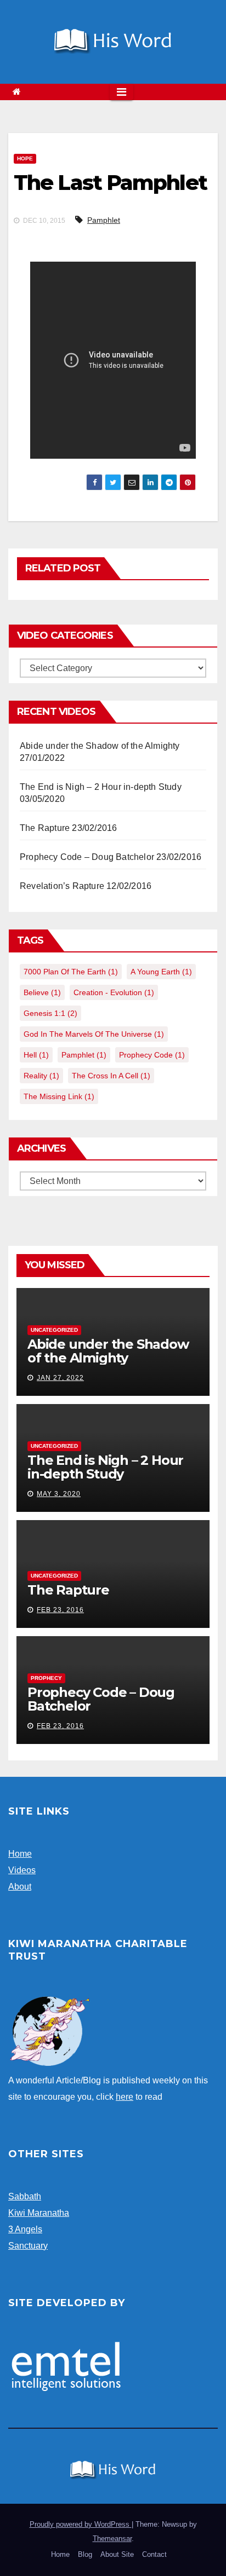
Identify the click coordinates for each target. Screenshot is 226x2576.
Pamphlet (104, 220)
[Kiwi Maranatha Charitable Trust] (49, 2031)
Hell (36, 1055)
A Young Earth (161, 972)
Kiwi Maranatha (39, 2213)
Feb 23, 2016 (60, 1610)
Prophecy (46, 1678)
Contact (154, 2554)
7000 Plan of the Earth (71, 972)
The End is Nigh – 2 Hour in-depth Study (101, 787)
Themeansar (112, 2539)
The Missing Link (59, 1096)
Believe (42, 992)
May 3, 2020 (59, 1494)
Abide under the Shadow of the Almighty (100, 746)
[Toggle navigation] (122, 92)
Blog (85, 2554)
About (20, 1887)
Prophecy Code (152, 1055)
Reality (41, 1076)
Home (20, 1854)
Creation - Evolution (114, 992)
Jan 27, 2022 (60, 1378)
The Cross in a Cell (111, 1076)
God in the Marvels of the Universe (94, 1034)
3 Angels (25, 2229)
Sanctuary (28, 2246)
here (125, 2097)
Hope (25, 158)
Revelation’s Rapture (62, 886)
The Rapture (45, 828)
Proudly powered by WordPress (81, 2524)
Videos (22, 1870)
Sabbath (25, 2196)
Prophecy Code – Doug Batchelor (87, 857)
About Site (117, 2554)
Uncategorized (54, 1330)
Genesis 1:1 (50, 1013)
